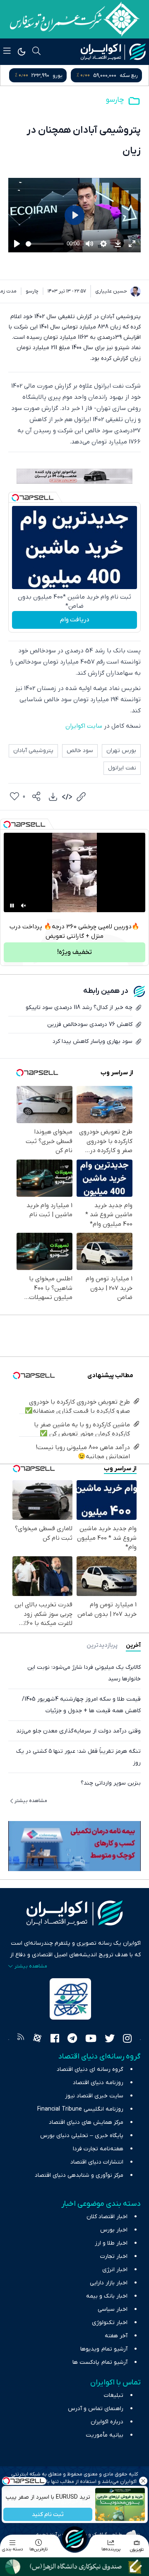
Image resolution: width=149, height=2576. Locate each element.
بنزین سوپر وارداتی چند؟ (111, 1783)
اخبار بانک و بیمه (107, 2296)
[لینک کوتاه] (81, 797)
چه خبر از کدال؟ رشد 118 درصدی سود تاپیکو (79, 1008)
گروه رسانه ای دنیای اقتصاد (90, 2069)
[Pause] (12, 906)
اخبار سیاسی (113, 2309)
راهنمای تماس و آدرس (96, 2409)
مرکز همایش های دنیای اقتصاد (86, 2122)
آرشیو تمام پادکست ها (100, 2362)
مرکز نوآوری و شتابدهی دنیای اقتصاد (79, 2175)
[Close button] (143, 2481)
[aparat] (37, 2039)
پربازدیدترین (102, 1645)
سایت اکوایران (84, 726)
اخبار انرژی (115, 2270)
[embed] (67, 797)
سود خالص (80, 751)
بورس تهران (121, 751)
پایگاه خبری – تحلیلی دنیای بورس (82, 2136)
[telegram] (72, 2039)
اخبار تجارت (114, 2256)
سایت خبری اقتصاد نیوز (94, 2096)
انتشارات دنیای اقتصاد (97, 2162)
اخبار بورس (114, 2230)
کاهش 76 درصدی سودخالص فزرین (90, 1024)
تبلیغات (114, 2395)
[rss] (21, 2039)
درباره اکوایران (107, 2422)
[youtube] (91, 2039)
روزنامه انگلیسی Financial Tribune (80, 2109)
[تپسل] (15, 498)
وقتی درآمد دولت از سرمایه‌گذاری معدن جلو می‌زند (78, 1731)
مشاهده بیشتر (31, 1801)
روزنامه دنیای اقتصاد (98, 2083)
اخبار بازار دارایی (109, 2283)
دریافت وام (75, 620)
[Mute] (24, 906)
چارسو (115, 100)
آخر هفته (116, 2336)
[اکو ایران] (113, 52)
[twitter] (110, 2039)
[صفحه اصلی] (74, 2539)
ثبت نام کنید (48, 2515)
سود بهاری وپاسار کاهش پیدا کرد (93, 1041)
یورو (58, 75)
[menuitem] (53, 797)
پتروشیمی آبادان (33, 751)
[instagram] (127, 2039)
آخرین (133, 1645)
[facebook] (55, 2039)
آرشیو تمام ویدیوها (104, 2349)
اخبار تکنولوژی (110, 2323)
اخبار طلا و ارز (111, 2243)
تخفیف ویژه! (74, 952)
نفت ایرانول (122, 768)
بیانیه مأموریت (105, 2435)
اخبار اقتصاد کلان (107, 2217)
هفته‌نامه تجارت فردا (98, 2149)
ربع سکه (129, 75)
